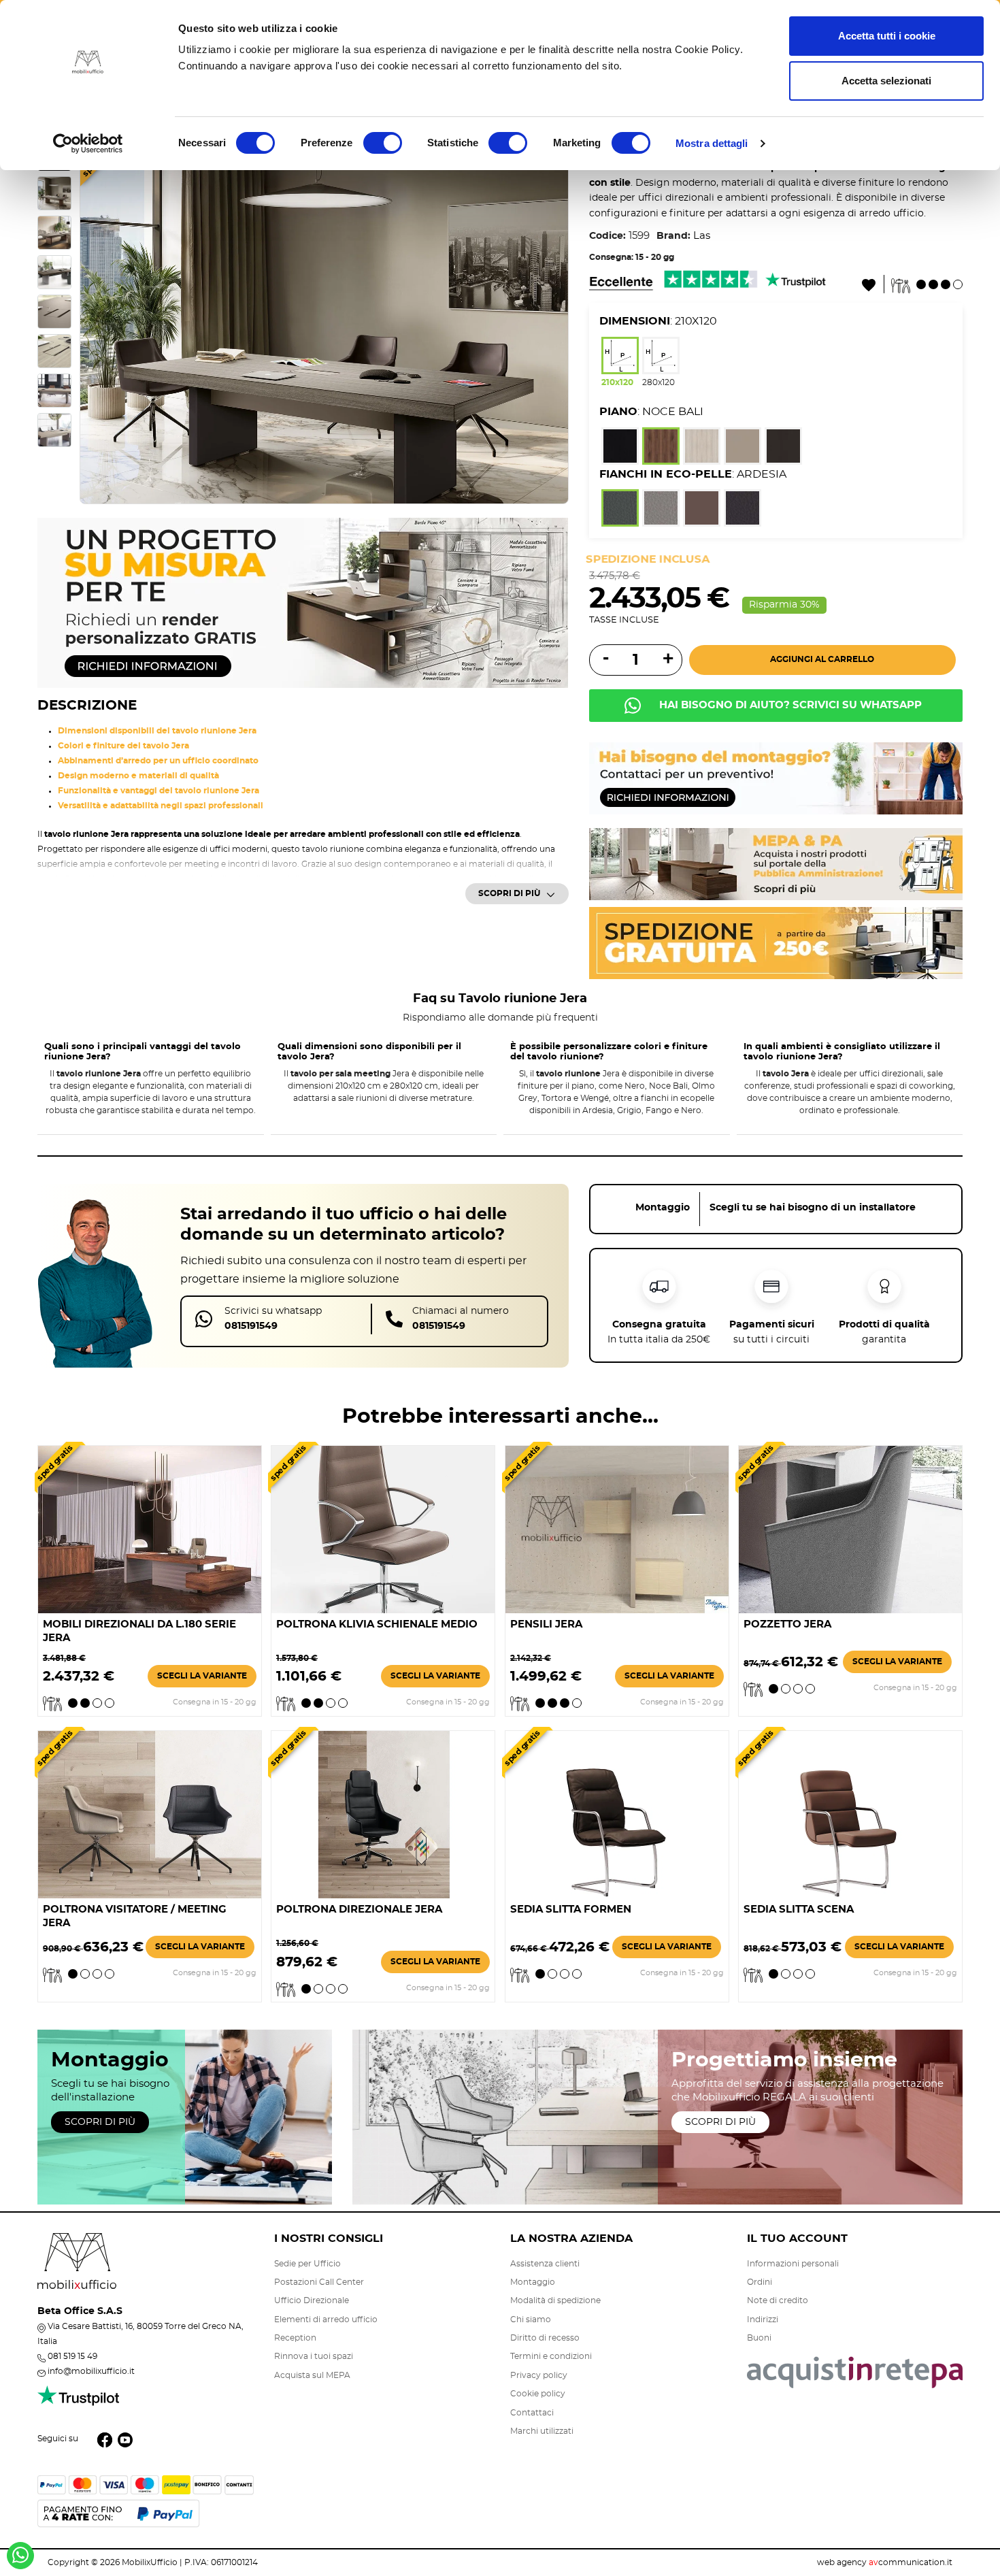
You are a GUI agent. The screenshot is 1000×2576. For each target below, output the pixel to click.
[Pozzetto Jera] (850, 1528)
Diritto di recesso (545, 2338)
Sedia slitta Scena (799, 1910)
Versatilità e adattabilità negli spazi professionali (161, 806)
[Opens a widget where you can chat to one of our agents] (907, 2498)
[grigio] (661, 510)
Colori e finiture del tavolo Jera (123, 746)
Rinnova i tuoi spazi (314, 2356)
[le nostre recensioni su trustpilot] (78, 2403)
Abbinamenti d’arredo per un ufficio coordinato (158, 761)
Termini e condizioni (551, 2356)
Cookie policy (538, 2394)
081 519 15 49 (72, 2356)
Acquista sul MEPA (312, 2375)
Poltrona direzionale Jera (359, 1910)
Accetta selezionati (886, 81)
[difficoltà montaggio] (927, 283)
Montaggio (533, 2282)
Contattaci (532, 2413)
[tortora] (743, 448)
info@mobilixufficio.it (91, 2371)
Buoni (759, 2338)
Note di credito (778, 2300)
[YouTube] (125, 2439)
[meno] (604, 659)
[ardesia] (620, 510)
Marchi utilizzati (542, 2431)
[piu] (666, 660)
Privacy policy (539, 2375)
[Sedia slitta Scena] (850, 1813)
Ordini (760, 2282)
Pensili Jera (546, 1624)
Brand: (673, 236)
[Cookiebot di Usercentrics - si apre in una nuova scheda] (88, 144)
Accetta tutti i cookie (887, 36)
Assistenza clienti (545, 2264)
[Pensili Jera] (617, 1528)
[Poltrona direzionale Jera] (383, 1813)
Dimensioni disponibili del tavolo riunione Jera (157, 731)
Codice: (607, 236)
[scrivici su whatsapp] (20, 2560)
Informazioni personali (793, 2264)
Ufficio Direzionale (312, 2300)
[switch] (383, 143)
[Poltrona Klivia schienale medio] (383, 1528)
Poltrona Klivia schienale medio (377, 1624)
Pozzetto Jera (787, 1624)
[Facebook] (105, 2439)
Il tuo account (797, 2239)
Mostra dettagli (712, 143)
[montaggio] (776, 777)
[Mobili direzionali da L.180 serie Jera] (150, 1528)
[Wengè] (783, 448)
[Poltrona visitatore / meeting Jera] (150, 1813)
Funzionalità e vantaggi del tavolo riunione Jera (159, 791)
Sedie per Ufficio (307, 2264)
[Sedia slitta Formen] (617, 1813)
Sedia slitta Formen (571, 1910)
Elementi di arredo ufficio (326, 2319)
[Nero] (743, 510)
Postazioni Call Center (319, 2282)
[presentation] (103, 320)
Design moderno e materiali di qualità (138, 776)
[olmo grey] (702, 448)
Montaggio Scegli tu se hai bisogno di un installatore (776, 1208)
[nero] (620, 448)
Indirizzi (763, 2319)
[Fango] (702, 510)
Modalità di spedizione (555, 2300)
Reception (295, 2338)
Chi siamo (531, 2319)
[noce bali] (661, 448)
